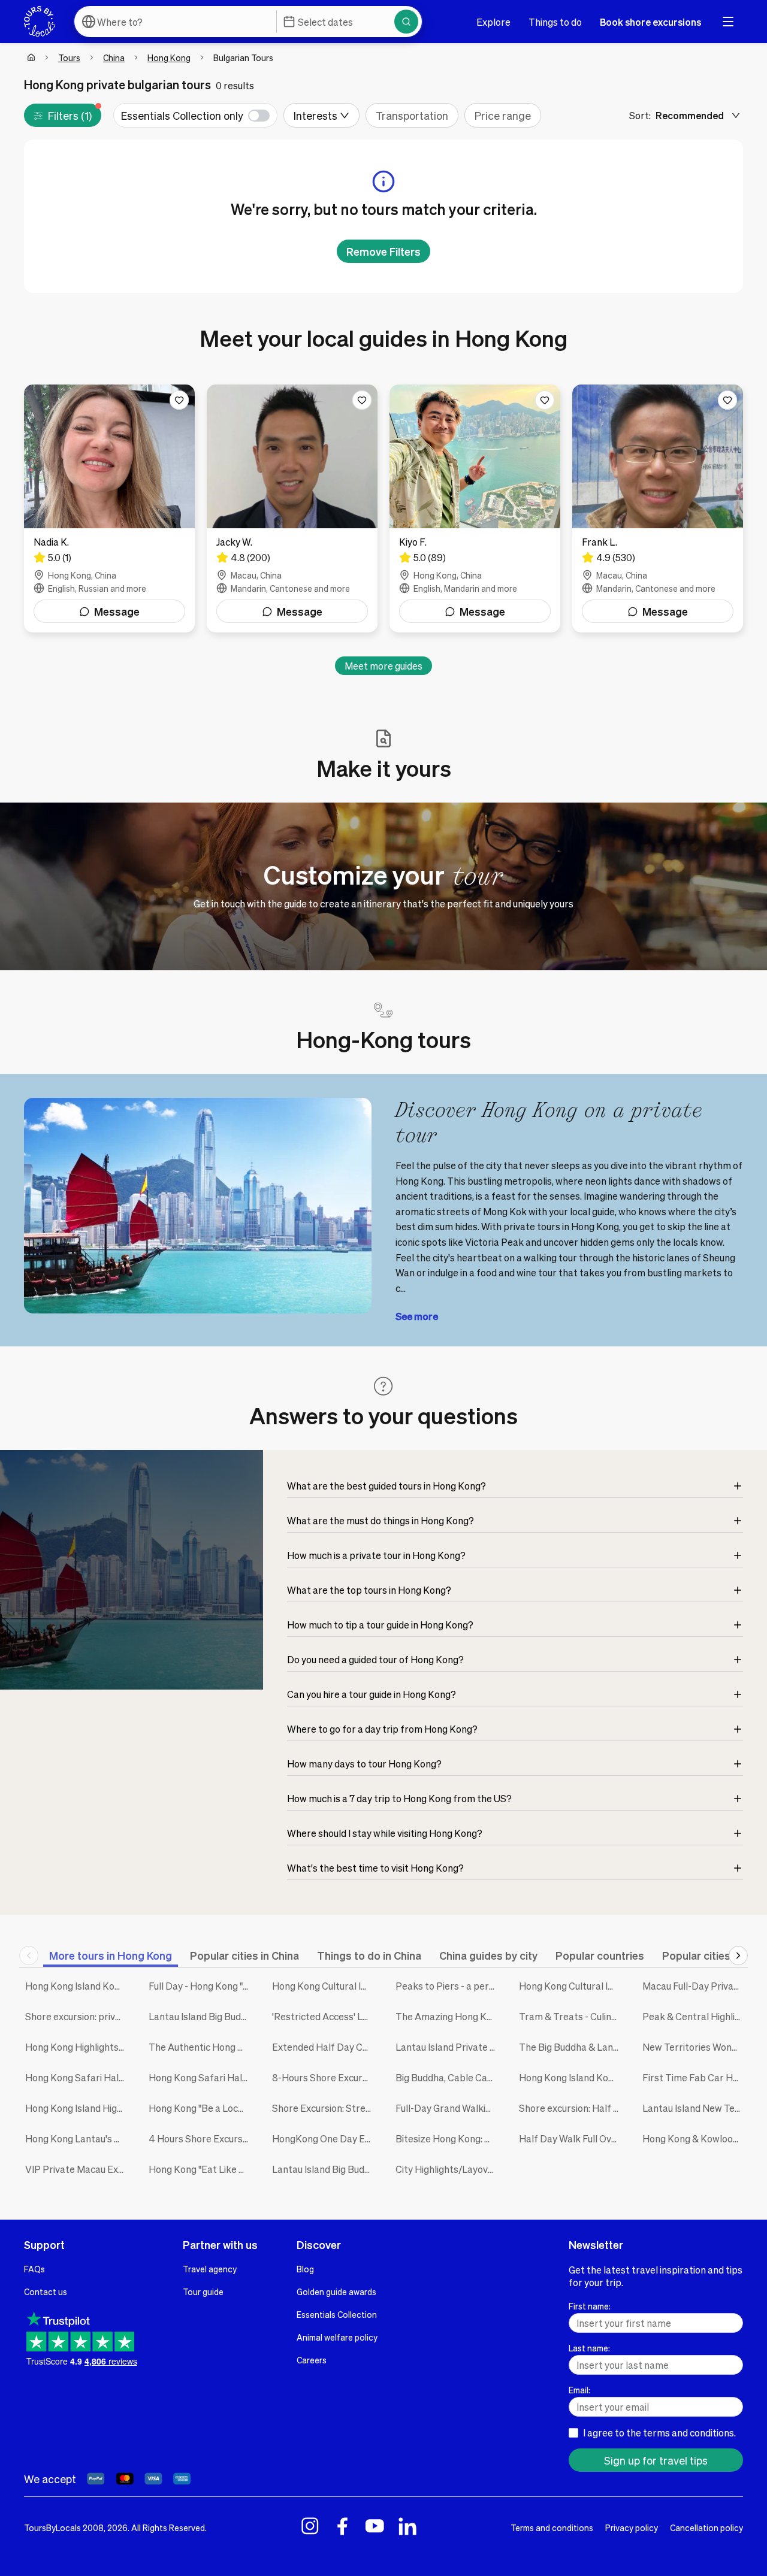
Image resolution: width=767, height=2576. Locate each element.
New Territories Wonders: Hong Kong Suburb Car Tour (695, 2047)
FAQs (34, 2269)
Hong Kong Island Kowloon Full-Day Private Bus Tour (572, 2077)
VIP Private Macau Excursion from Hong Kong (78, 2169)
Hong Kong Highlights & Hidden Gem (78, 2047)
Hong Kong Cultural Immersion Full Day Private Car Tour (572, 1986)
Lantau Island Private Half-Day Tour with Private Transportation (448, 2047)
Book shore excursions (650, 22)
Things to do (555, 22)
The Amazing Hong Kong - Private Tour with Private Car (448, 2016)
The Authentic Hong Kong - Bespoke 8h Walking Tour (201, 2047)
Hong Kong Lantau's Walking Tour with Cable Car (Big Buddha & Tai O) (78, 2138)
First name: (590, 2306)
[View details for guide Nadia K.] (109, 508)
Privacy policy (632, 2527)
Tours (69, 57)
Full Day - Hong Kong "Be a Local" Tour (201, 1986)
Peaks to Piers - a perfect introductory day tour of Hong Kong (448, 1986)
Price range (503, 115)
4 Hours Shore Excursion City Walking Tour (201, 2138)
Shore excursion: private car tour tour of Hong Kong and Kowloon (78, 2016)
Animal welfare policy (337, 2337)
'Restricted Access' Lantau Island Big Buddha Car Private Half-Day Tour (325, 2016)
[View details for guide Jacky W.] (292, 508)
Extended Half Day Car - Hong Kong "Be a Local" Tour (325, 2047)
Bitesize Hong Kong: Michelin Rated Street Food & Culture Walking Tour (448, 2138)
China (114, 57)
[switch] (195, 115)
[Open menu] (728, 22)
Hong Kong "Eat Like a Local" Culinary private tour (201, 2169)
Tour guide (203, 2292)
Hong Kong (169, 57)
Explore (493, 22)
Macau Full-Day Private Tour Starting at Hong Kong (695, 1986)
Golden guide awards (336, 2292)
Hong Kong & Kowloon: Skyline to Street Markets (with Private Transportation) (695, 2138)
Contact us (46, 2292)
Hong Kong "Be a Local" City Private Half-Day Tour (201, 2108)
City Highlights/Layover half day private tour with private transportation (448, 2169)
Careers (312, 2360)
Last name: (589, 2348)
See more (417, 1316)
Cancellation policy (706, 2527)
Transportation (412, 115)
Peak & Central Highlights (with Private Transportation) (695, 2016)
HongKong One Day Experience (325, 2138)
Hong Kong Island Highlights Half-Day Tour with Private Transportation (78, 2108)
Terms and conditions (552, 2527)
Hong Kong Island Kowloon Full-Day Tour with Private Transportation (78, 1986)
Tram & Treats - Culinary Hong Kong (572, 2016)
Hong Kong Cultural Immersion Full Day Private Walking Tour (325, 1986)
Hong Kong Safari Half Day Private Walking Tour (201, 2077)
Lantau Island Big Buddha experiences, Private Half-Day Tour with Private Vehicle (325, 2169)
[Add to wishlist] (179, 400)
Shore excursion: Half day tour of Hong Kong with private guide (572, 2108)
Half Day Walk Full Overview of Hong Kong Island (572, 2138)
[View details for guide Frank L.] (658, 508)
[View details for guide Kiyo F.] (475, 508)
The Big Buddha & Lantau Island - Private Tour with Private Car (572, 2047)
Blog (305, 2269)
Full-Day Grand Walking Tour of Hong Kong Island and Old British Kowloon (448, 2108)
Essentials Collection (337, 2314)
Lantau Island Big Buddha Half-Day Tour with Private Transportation (201, 2016)
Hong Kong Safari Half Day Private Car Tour (78, 2077)
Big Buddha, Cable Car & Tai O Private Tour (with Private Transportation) (448, 2077)
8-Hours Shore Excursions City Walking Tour (325, 2077)
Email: (579, 2390)
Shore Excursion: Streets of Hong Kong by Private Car (325, 2108)
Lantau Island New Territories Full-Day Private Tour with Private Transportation (695, 2108)
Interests (315, 115)
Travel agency (210, 2269)
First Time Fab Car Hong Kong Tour (695, 2077)
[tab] (111, 1955)
